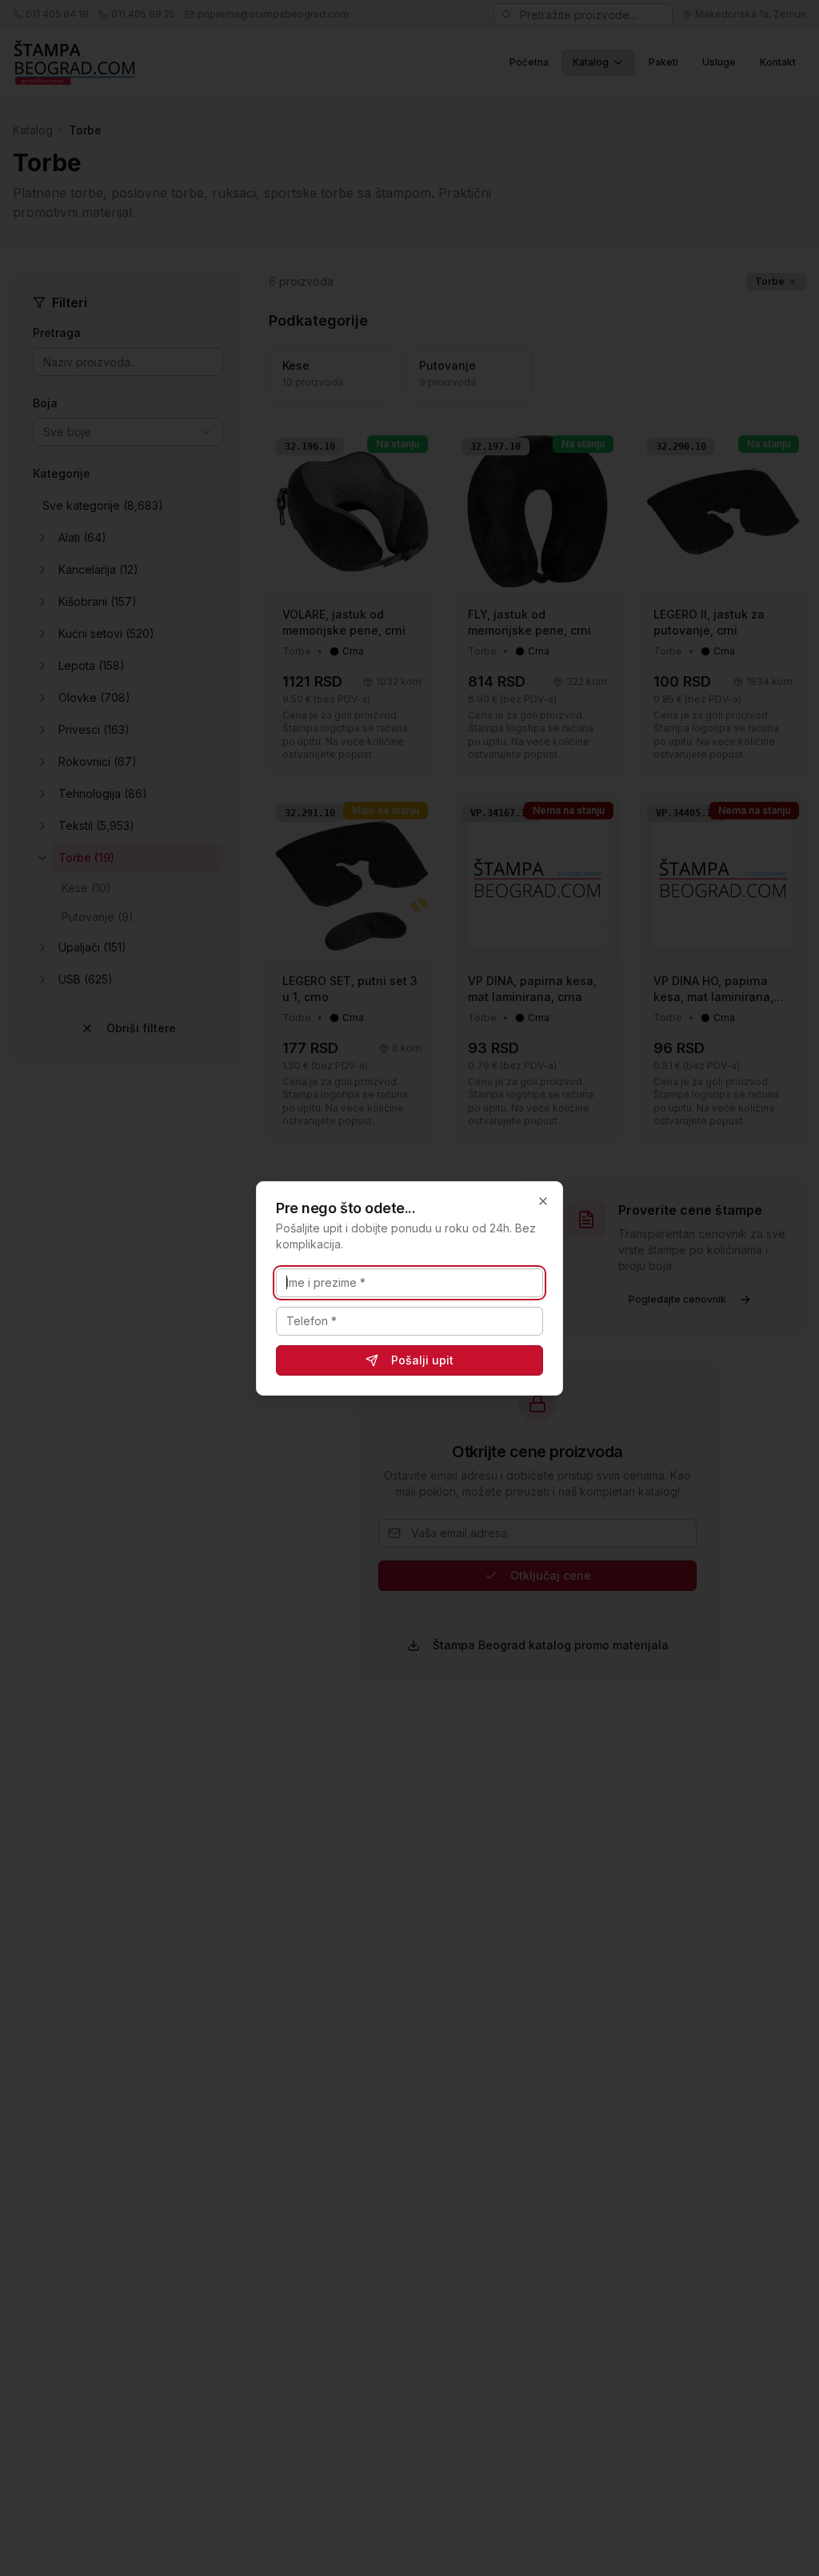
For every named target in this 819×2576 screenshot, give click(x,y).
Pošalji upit (422, 1360)
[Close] (543, 1201)
